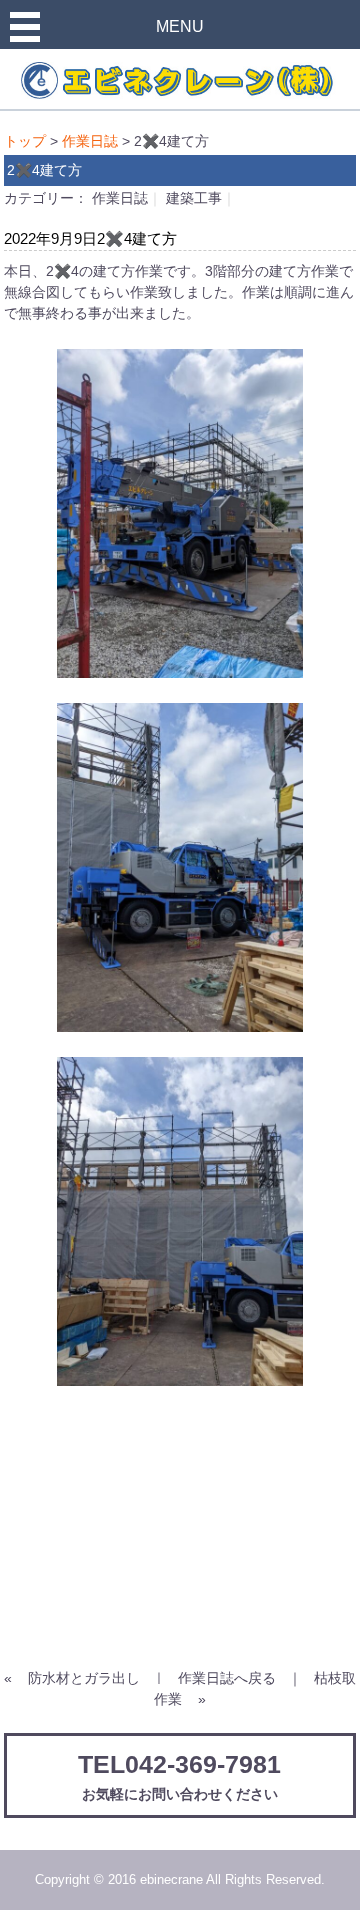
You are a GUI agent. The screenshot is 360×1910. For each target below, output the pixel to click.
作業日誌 (90, 141)
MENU (180, 26)
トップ (25, 141)
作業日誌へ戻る (227, 1678)
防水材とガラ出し (84, 1678)
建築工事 (194, 198)
